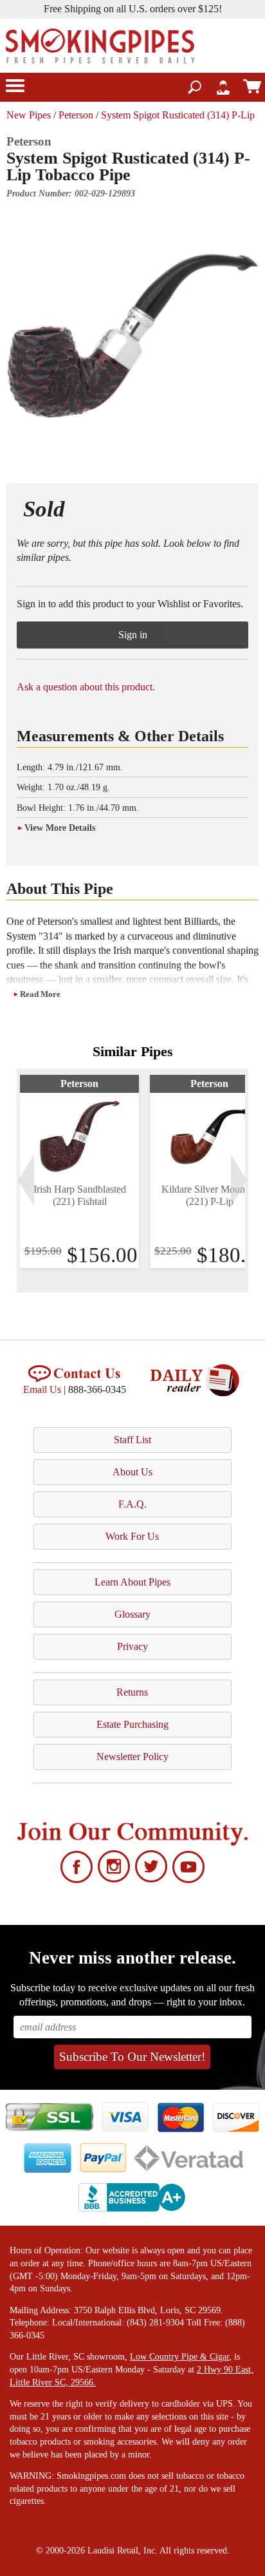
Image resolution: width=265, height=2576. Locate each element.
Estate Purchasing (132, 1724)
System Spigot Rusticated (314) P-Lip (178, 115)
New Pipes (29, 115)
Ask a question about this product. (86, 687)
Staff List (132, 1440)
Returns (132, 1692)
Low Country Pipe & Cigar (179, 2357)
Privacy (132, 1646)
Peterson (76, 115)
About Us (132, 1472)
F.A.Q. (132, 1504)
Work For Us (132, 1536)
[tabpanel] (79, 1171)
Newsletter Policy (132, 1757)
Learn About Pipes (132, 1582)
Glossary (132, 1614)
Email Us (42, 1389)
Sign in (133, 635)
